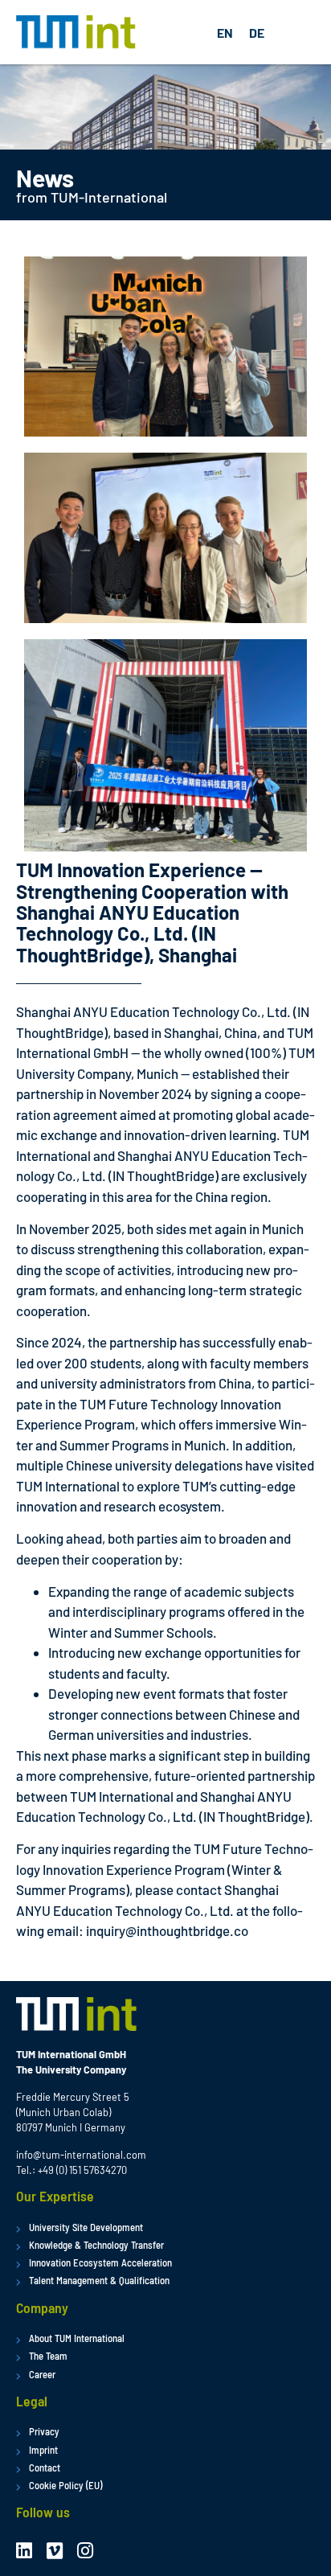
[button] (299, 33)
